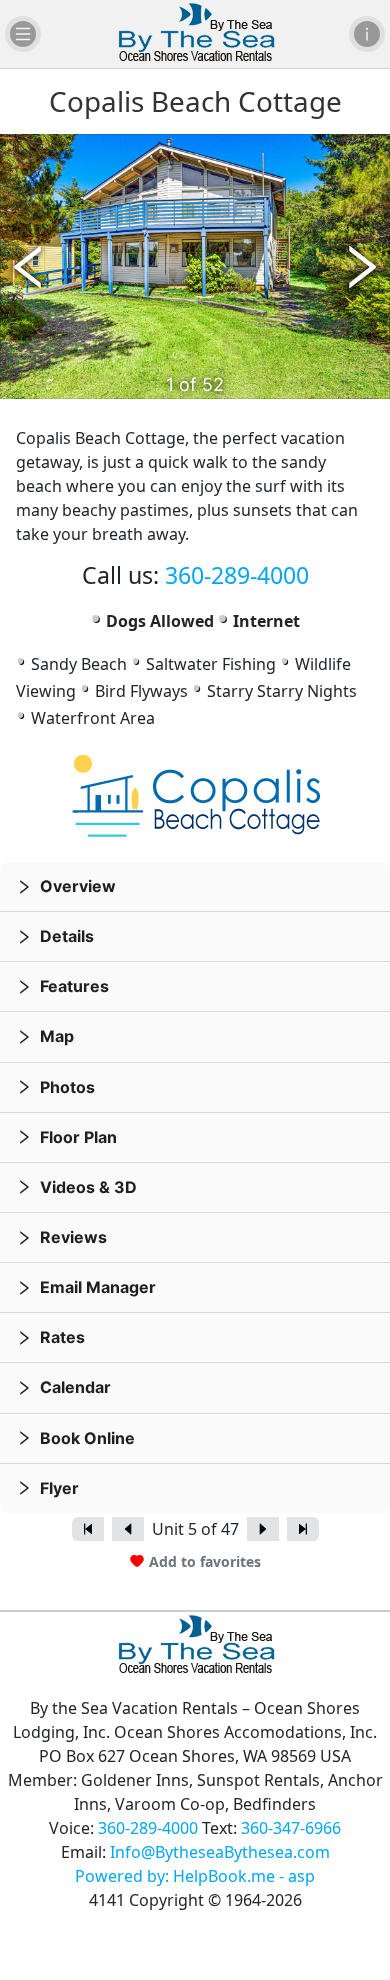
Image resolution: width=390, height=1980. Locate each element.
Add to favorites (205, 1561)
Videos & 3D (88, 1187)
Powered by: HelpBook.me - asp (195, 1876)
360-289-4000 (237, 575)
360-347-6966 (291, 1828)
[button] (195, 886)
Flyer (59, 1488)
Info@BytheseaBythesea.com (220, 1852)
